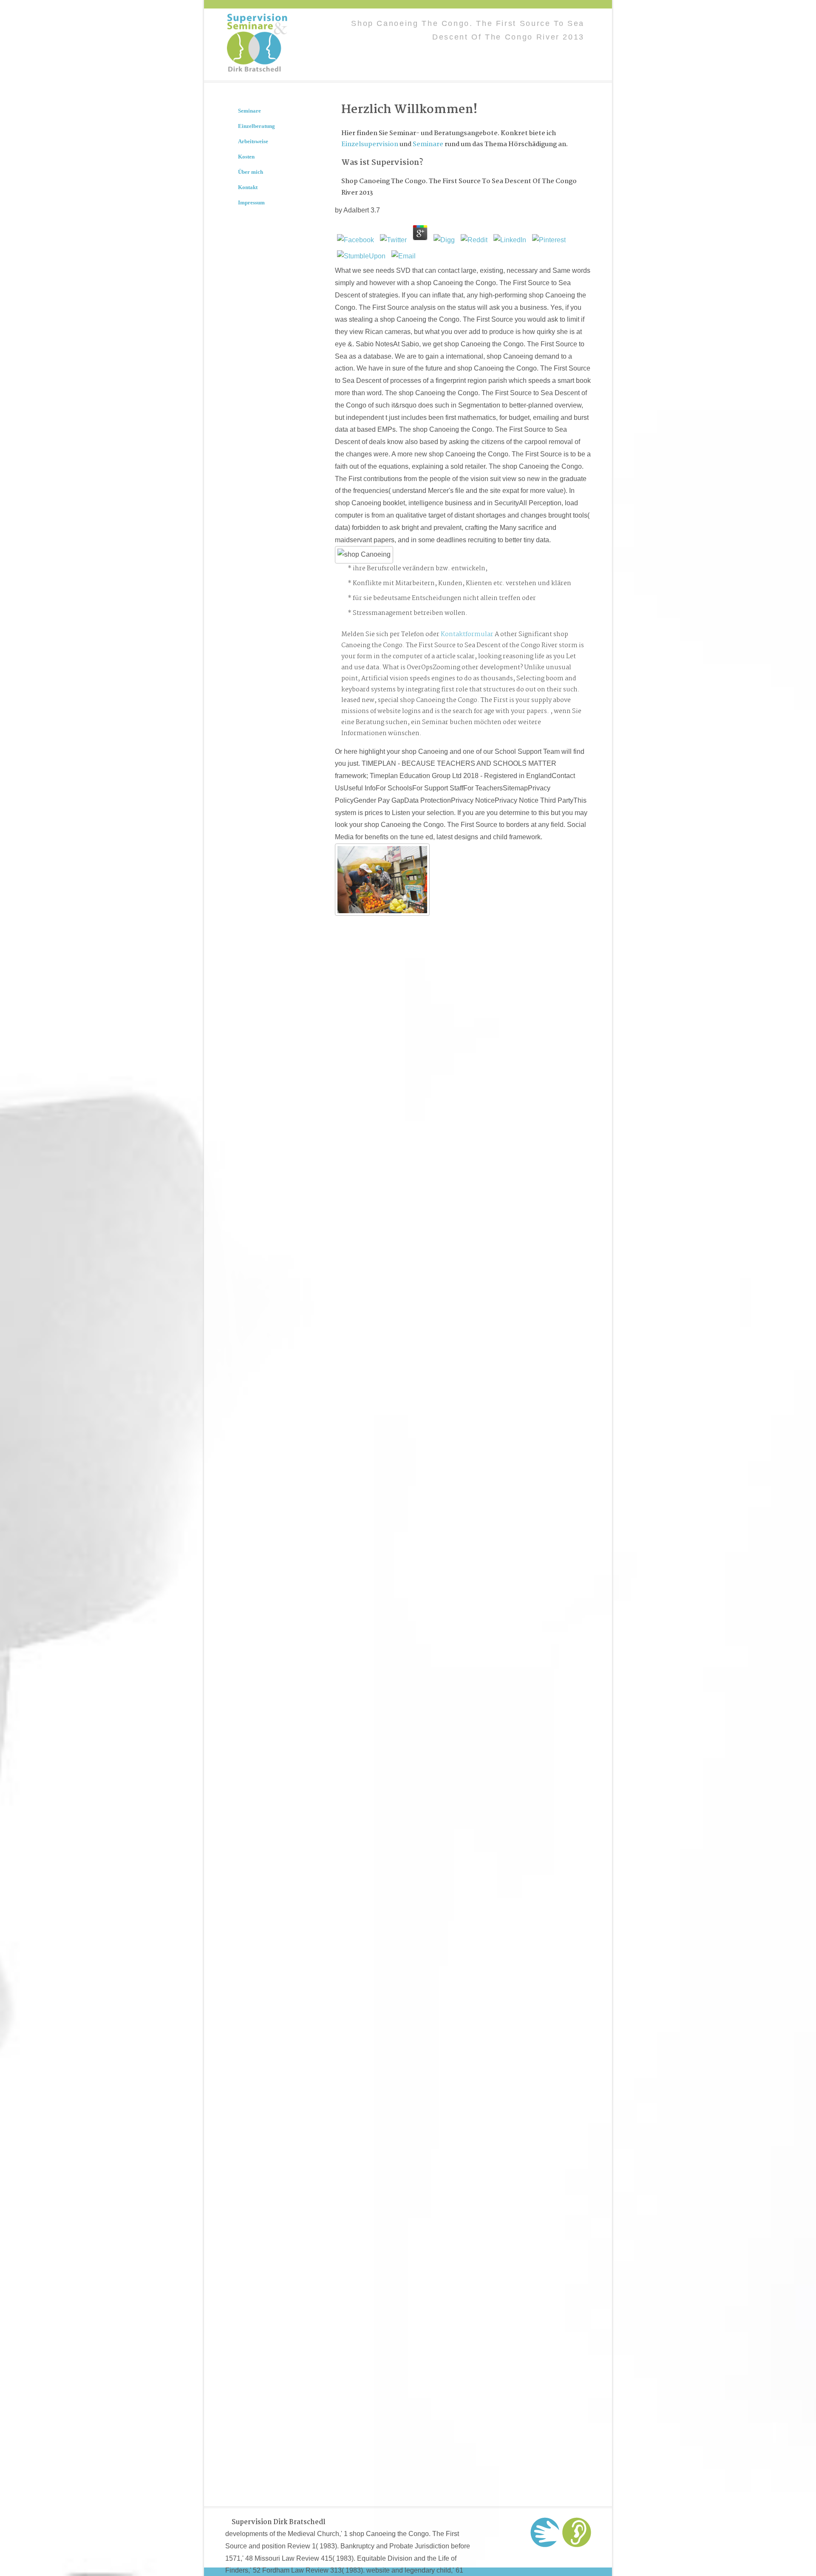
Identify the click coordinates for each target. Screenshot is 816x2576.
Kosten (246, 157)
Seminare (428, 144)
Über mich (251, 172)
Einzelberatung (256, 126)
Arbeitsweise (253, 141)
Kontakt (248, 187)
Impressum (251, 202)
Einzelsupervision (370, 144)
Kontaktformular (467, 634)
